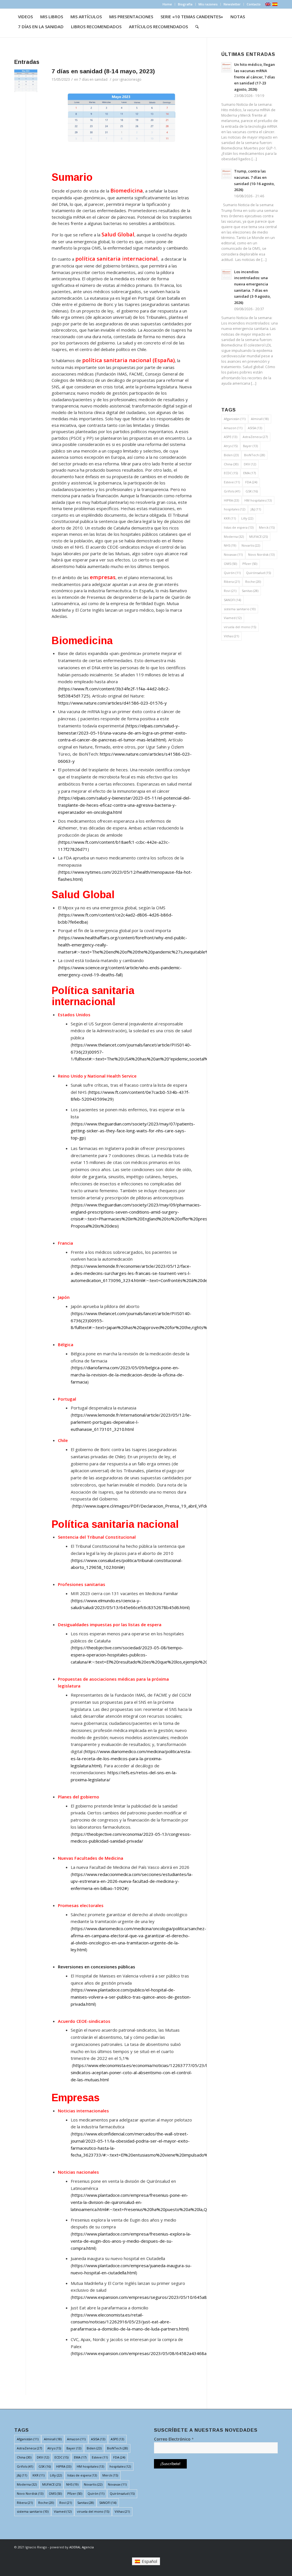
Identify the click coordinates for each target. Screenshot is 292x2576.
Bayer (250, 446)
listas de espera (239, 527)
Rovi (230, 591)
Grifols (232, 491)
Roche (253, 582)
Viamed (233, 618)
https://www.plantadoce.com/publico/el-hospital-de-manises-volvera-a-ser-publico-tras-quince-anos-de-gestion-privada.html (131, 1997)
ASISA (255, 428)
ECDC (231, 473)
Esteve (232, 482)
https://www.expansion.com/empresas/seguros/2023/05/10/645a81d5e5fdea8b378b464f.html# (169, 2297)
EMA (250, 473)
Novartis (251, 545)
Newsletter (232, 4)
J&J (256, 509)
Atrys (231, 446)
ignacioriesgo (130, 79)
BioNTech (255, 455)
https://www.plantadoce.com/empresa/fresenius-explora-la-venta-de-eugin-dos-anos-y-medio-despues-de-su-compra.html (131, 2241)
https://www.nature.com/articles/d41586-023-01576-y (112, 703)
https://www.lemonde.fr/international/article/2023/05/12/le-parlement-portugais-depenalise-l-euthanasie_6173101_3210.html (131, 1422)
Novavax (233, 554)
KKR (230, 518)
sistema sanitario (240, 609)
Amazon (233, 428)
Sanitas (250, 591)
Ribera (232, 582)
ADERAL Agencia (82, 2547)
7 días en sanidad (93, 79)
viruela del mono (240, 627)
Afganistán (235, 419)
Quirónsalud (258, 573)
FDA (251, 482)
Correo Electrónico (174, 2439)
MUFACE (258, 537)
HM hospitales (258, 500)
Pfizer (250, 564)
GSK (252, 491)
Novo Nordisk (261, 554)
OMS (230, 564)
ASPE (231, 437)
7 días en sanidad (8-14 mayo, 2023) (103, 71)
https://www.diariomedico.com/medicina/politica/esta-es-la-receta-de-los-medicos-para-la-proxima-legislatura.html (131, 1758)
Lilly (247, 518)
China (231, 464)
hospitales (235, 509)
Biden (231, 455)
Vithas (231, 636)
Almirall (260, 419)
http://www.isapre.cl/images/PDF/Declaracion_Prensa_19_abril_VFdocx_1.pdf (149, 1506)
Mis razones (208, 4)
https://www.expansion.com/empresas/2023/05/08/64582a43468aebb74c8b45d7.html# (161, 2353)
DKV (250, 464)
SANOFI (232, 600)
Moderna (234, 537)
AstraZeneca (255, 437)
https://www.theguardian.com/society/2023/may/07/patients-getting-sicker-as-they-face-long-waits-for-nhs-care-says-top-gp (133, 1131)
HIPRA (231, 500)
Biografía (185, 4)
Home (167, 4)
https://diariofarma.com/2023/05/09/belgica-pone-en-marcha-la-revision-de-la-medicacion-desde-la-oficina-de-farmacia (127, 1375)
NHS (230, 545)
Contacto (254, 4)
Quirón (232, 573)
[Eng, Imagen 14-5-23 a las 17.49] (26, 81)
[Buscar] (197, 27)
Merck (267, 527)
